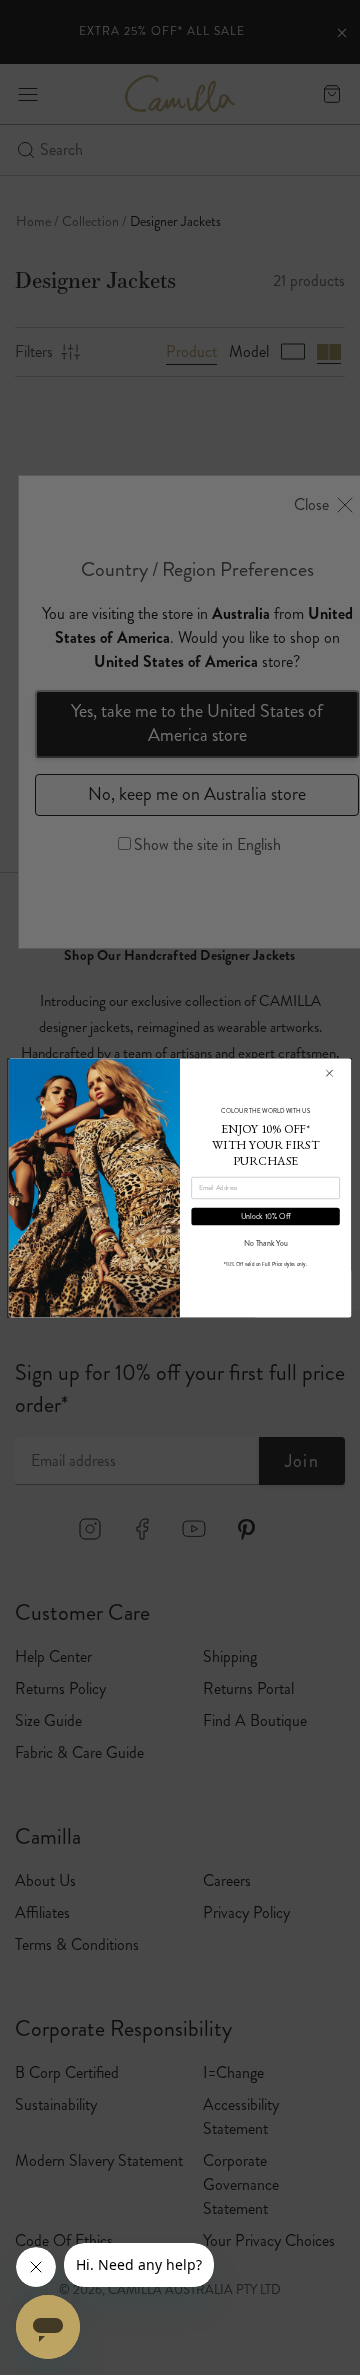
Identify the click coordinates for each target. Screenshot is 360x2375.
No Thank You (266, 1242)
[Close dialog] (329, 1073)
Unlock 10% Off (266, 1215)
